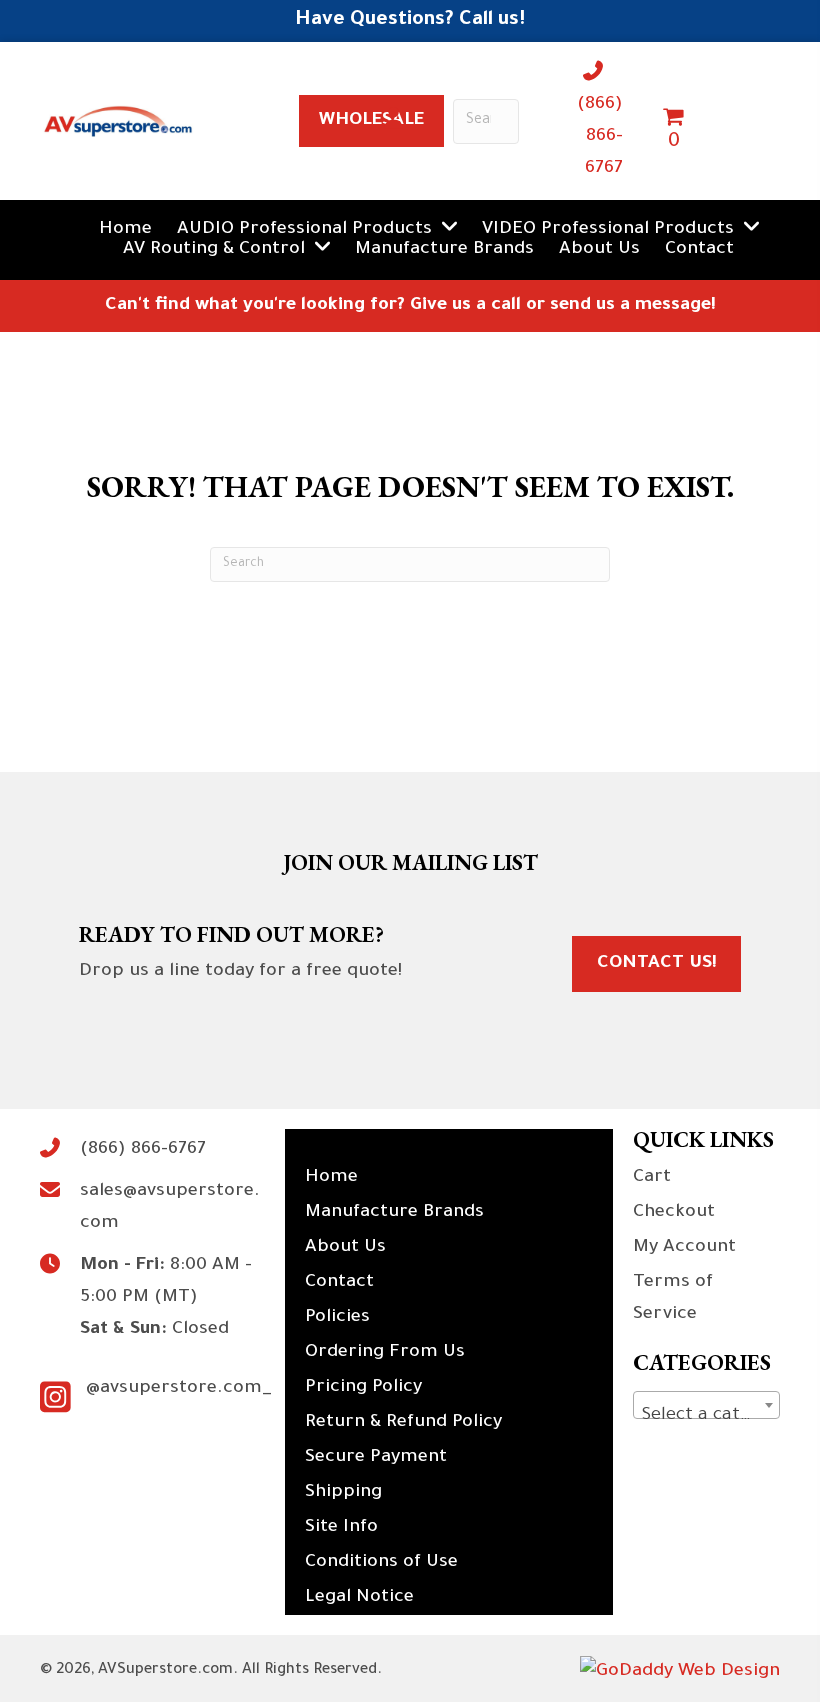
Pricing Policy (363, 1388)
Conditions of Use (381, 1563)
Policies (337, 1318)
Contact (339, 1283)
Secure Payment (376, 1458)
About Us (345, 1248)
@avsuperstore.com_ (179, 1389)
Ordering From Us (385, 1353)
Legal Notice (359, 1598)
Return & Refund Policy (403, 1423)
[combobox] (706, 1405)
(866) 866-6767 (600, 137)
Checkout (674, 1213)
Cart (652, 1178)
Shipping (343, 1493)
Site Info (341, 1528)
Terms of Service (673, 1299)
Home (331, 1178)
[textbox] (706, 1416)
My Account (684, 1248)
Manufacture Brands (394, 1213)
